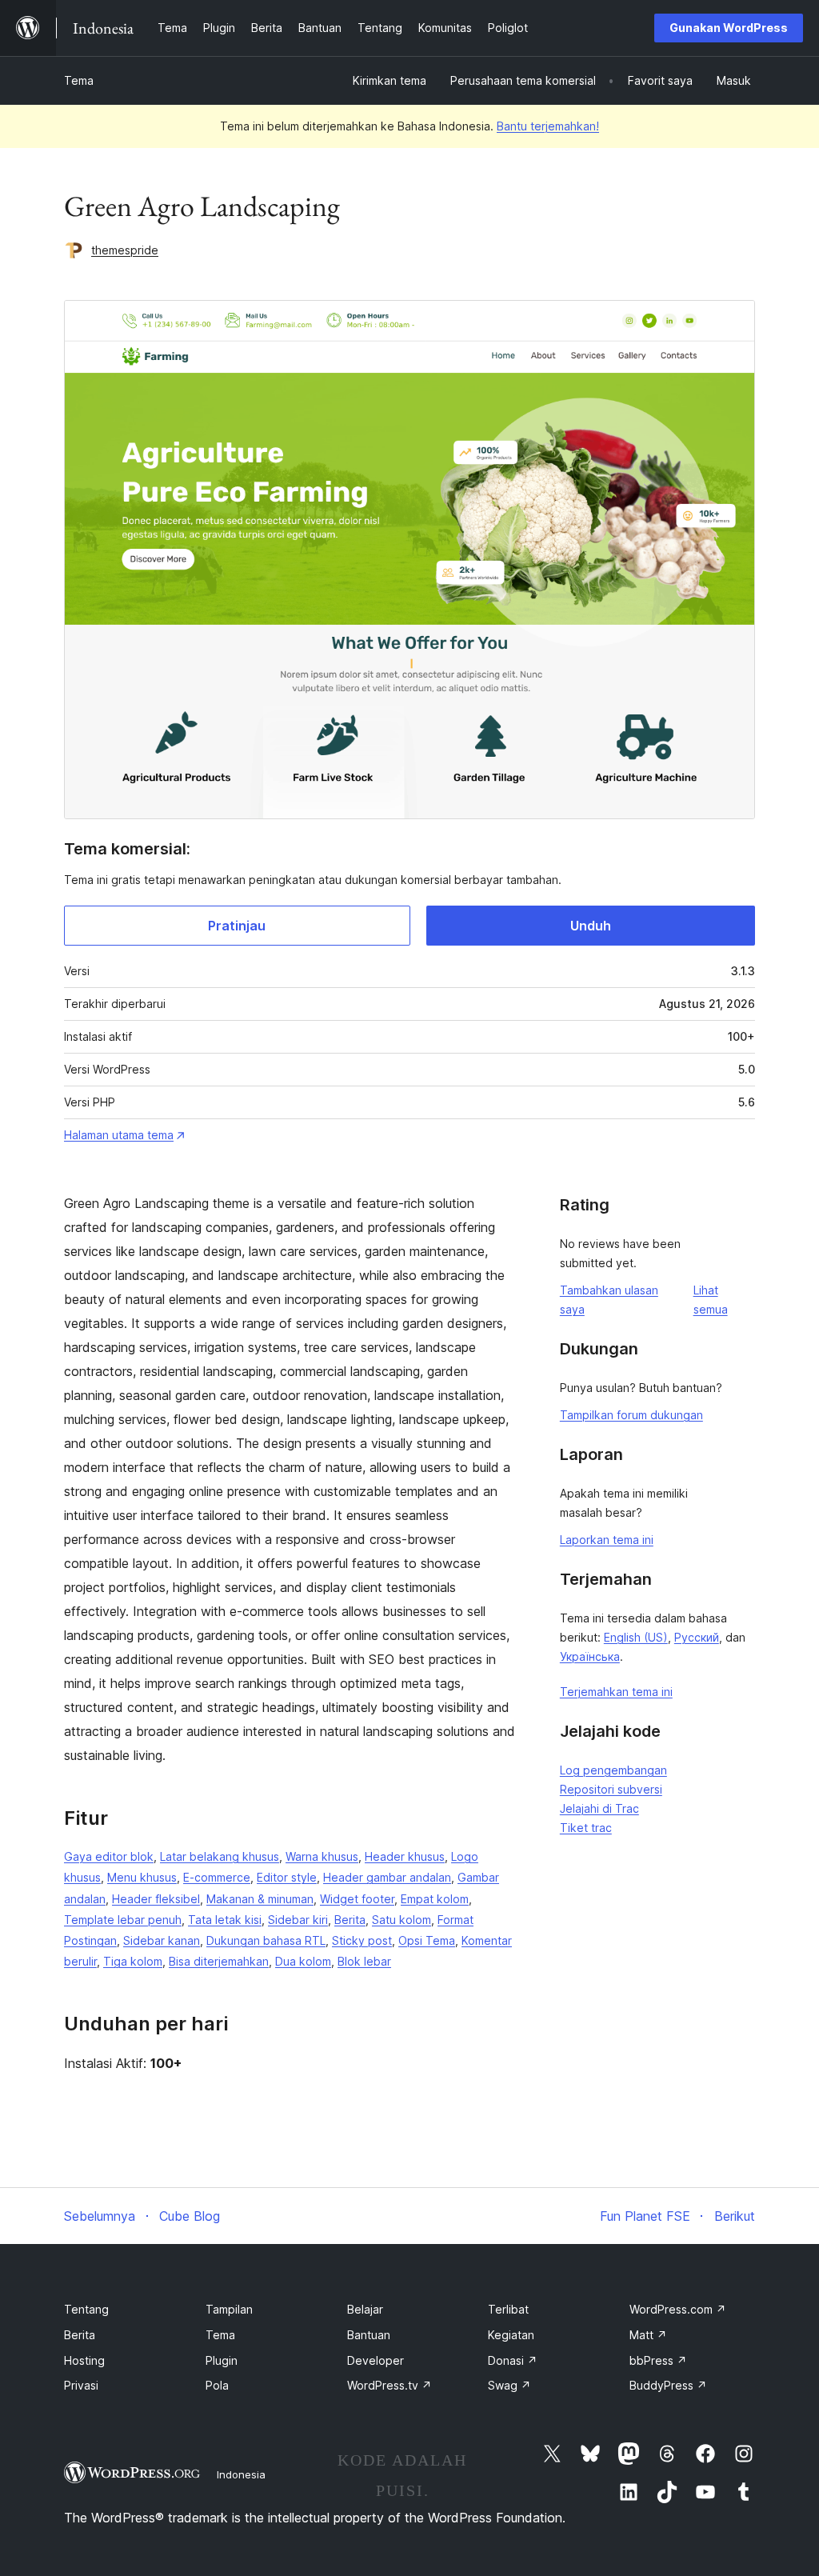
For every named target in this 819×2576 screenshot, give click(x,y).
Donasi (513, 2360)
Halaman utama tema (119, 1135)
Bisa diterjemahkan (219, 1961)
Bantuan (369, 2335)
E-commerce (217, 1877)
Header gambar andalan (387, 1877)
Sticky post (362, 1940)
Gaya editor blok (109, 1856)
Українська (590, 1656)
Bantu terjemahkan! (548, 126)
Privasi (81, 2385)
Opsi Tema (427, 1940)
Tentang (86, 2309)
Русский (697, 1637)
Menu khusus (142, 1877)
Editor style (287, 1877)
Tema (79, 80)
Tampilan (229, 2309)
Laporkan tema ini (607, 1540)
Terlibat (508, 2309)
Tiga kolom (133, 1961)
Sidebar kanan (162, 1940)
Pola (217, 2385)
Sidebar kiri (298, 1920)
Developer (376, 2360)
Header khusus (405, 1856)
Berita (350, 1920)
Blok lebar (364, 1961)
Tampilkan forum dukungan (631, 1415)
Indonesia (241, 2474)
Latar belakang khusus (220, 1856)
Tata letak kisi (225, 1920)
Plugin (222, 2360)
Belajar (365, 2309)
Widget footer (357, 1899)
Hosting (84, 2360)
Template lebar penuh (123, 1920)
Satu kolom (402, 1920)
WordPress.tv (390, 2385)
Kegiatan (511, 2335)
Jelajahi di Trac (599, 1808)
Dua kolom (303, 1961)
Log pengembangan (613, 1770)
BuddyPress (668, 2385)
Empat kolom (435, 1899)
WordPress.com (678, 2309)
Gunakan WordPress (729, 28)
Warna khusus (322, 1856)
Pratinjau (237, 926)
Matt (648, 2335)
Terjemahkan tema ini (616, 1692)
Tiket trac (586, 1828)
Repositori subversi (611, 1789)
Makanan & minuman (260, 1899)
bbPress (658, 2360)
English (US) (636, 1637)
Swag (509, 2385)
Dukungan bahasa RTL (266, 1940)
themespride (125, 250)
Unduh (591, 926)
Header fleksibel (156, 1899)
